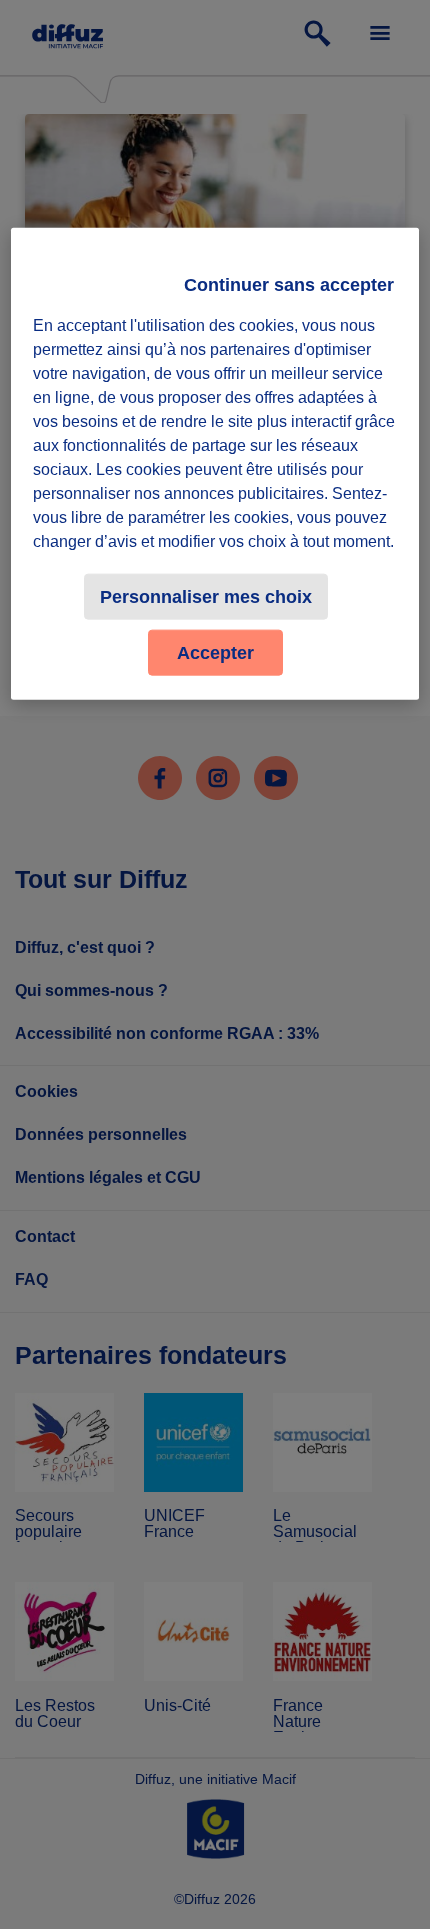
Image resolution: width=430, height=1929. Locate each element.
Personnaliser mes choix (206, 597)
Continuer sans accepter (289, 285)
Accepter (215, 653)
